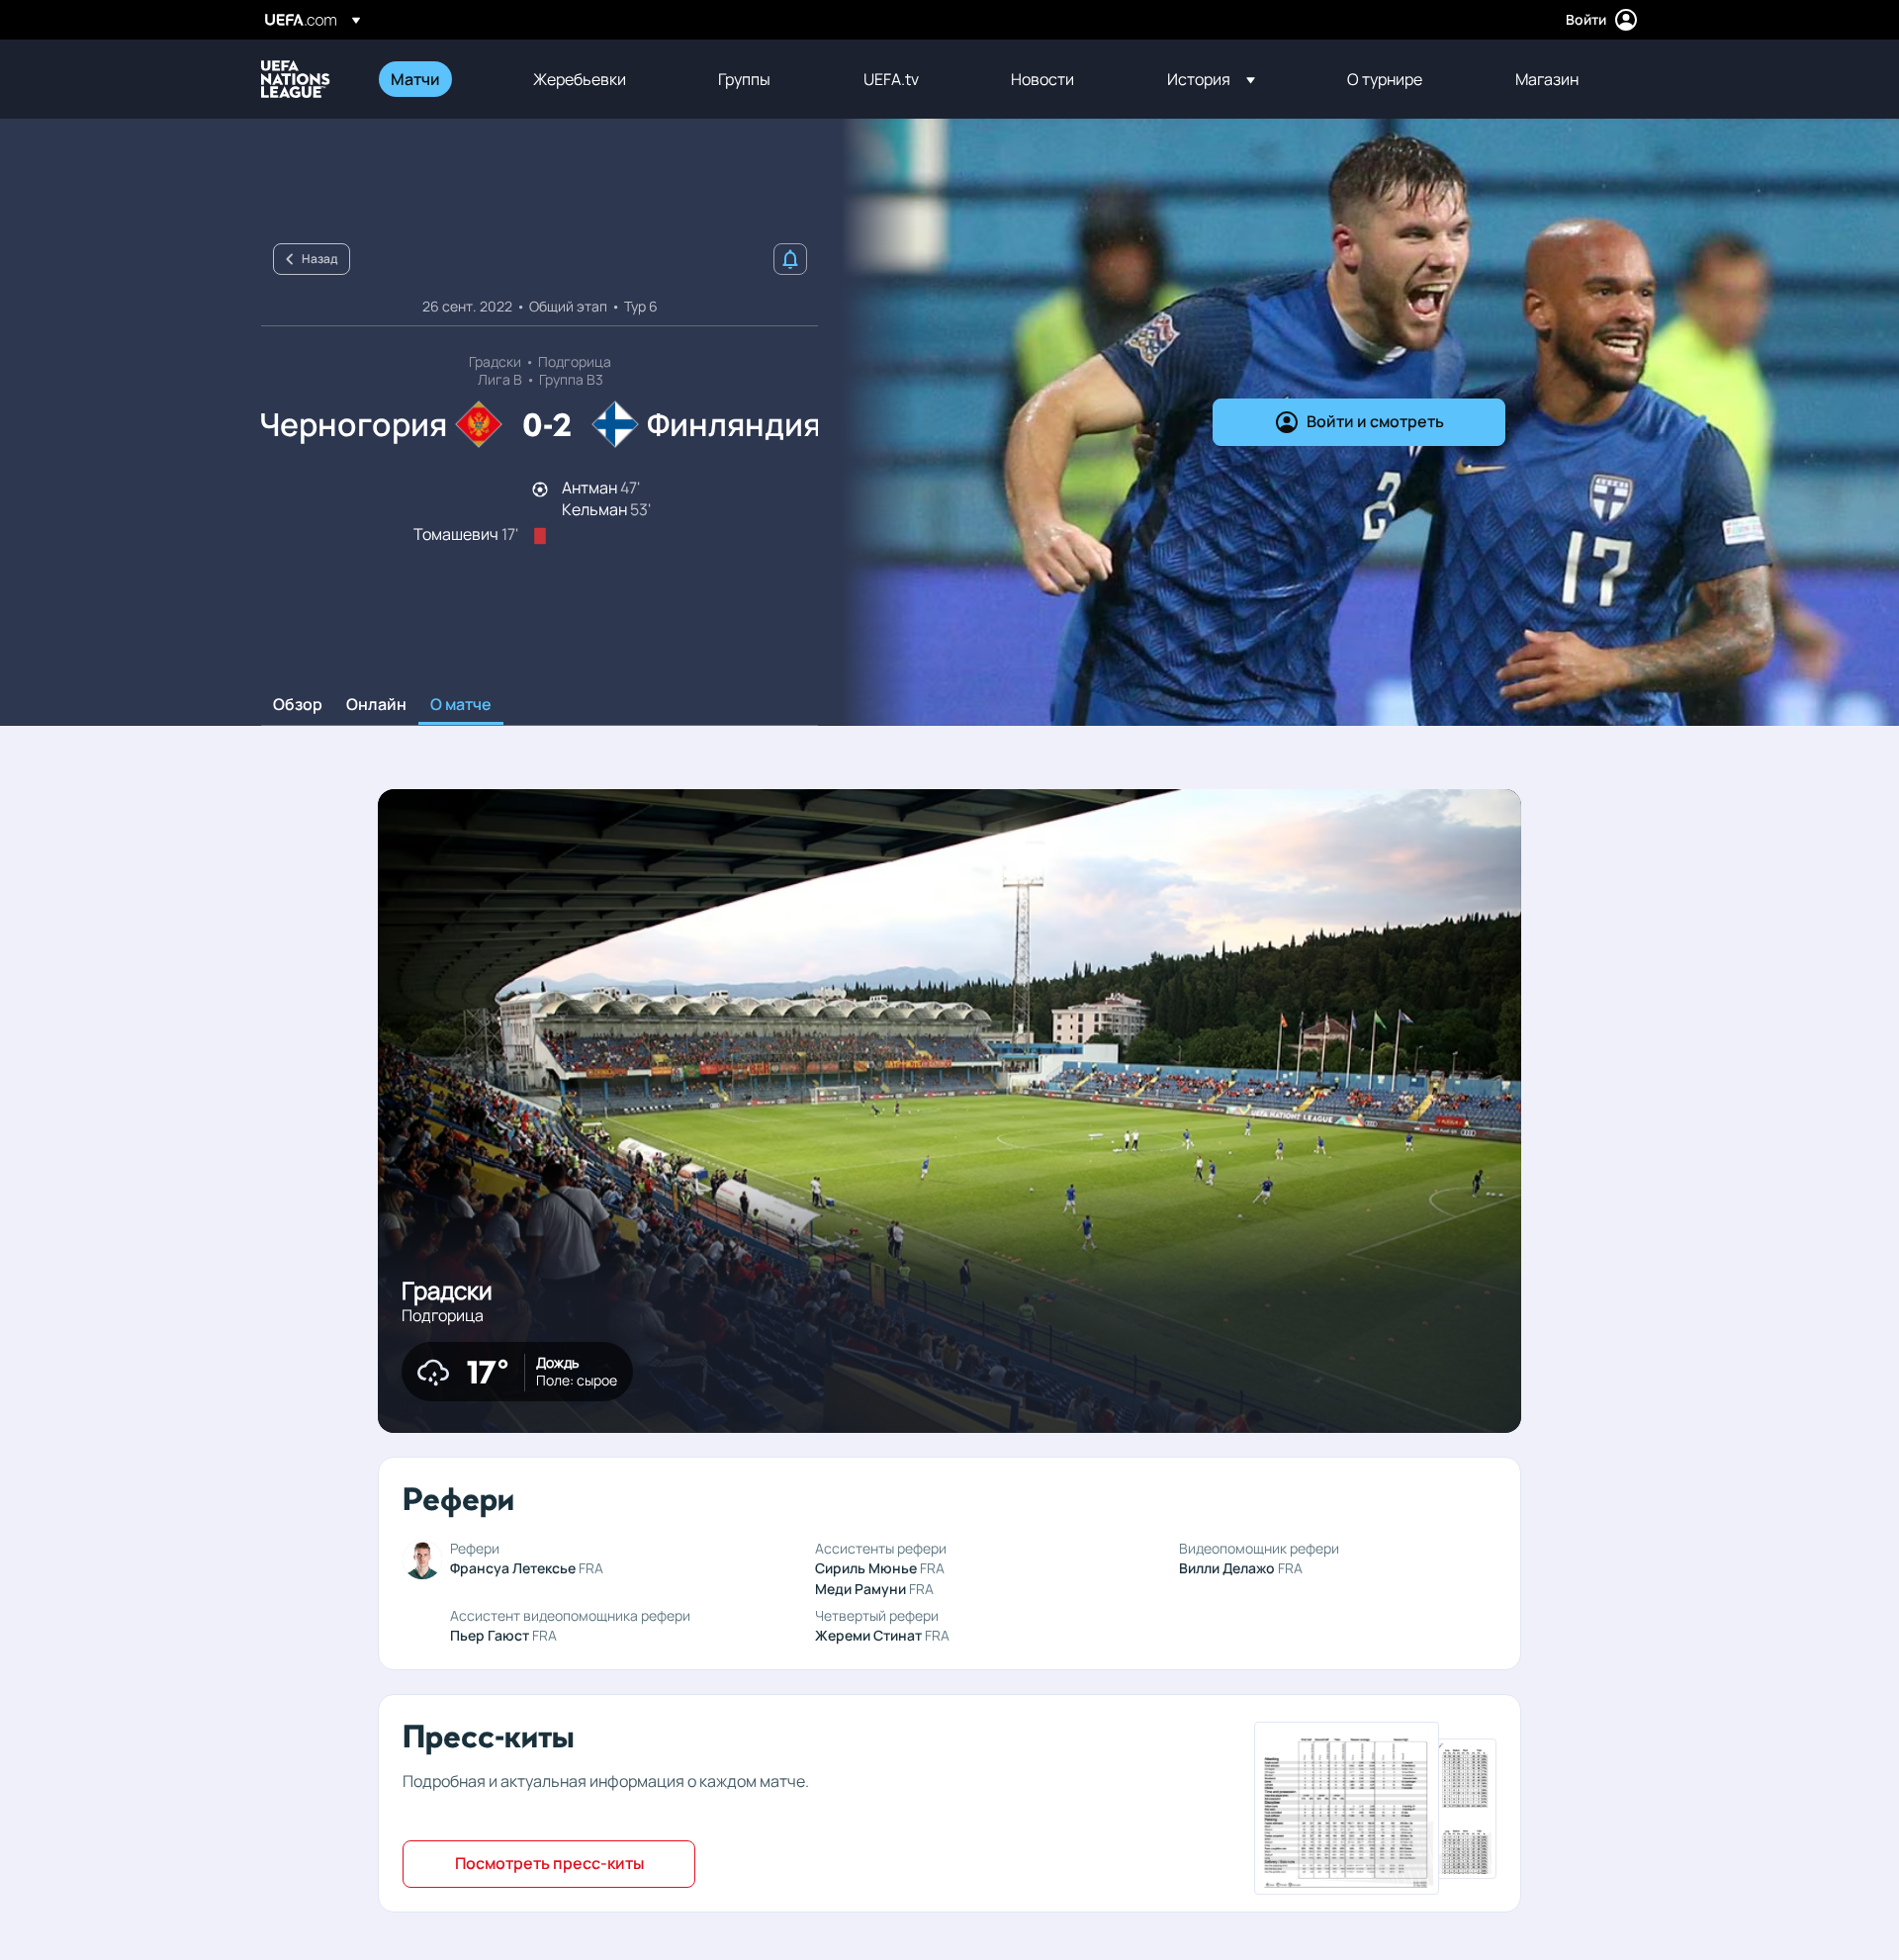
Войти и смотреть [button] (1375, 421)
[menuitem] (437, 79)
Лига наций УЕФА (296, 79)
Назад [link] (319, 259)
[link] (415, 79)
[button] (1211, 79)
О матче (461, 705)
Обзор (298, 705)
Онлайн (376, 705)
